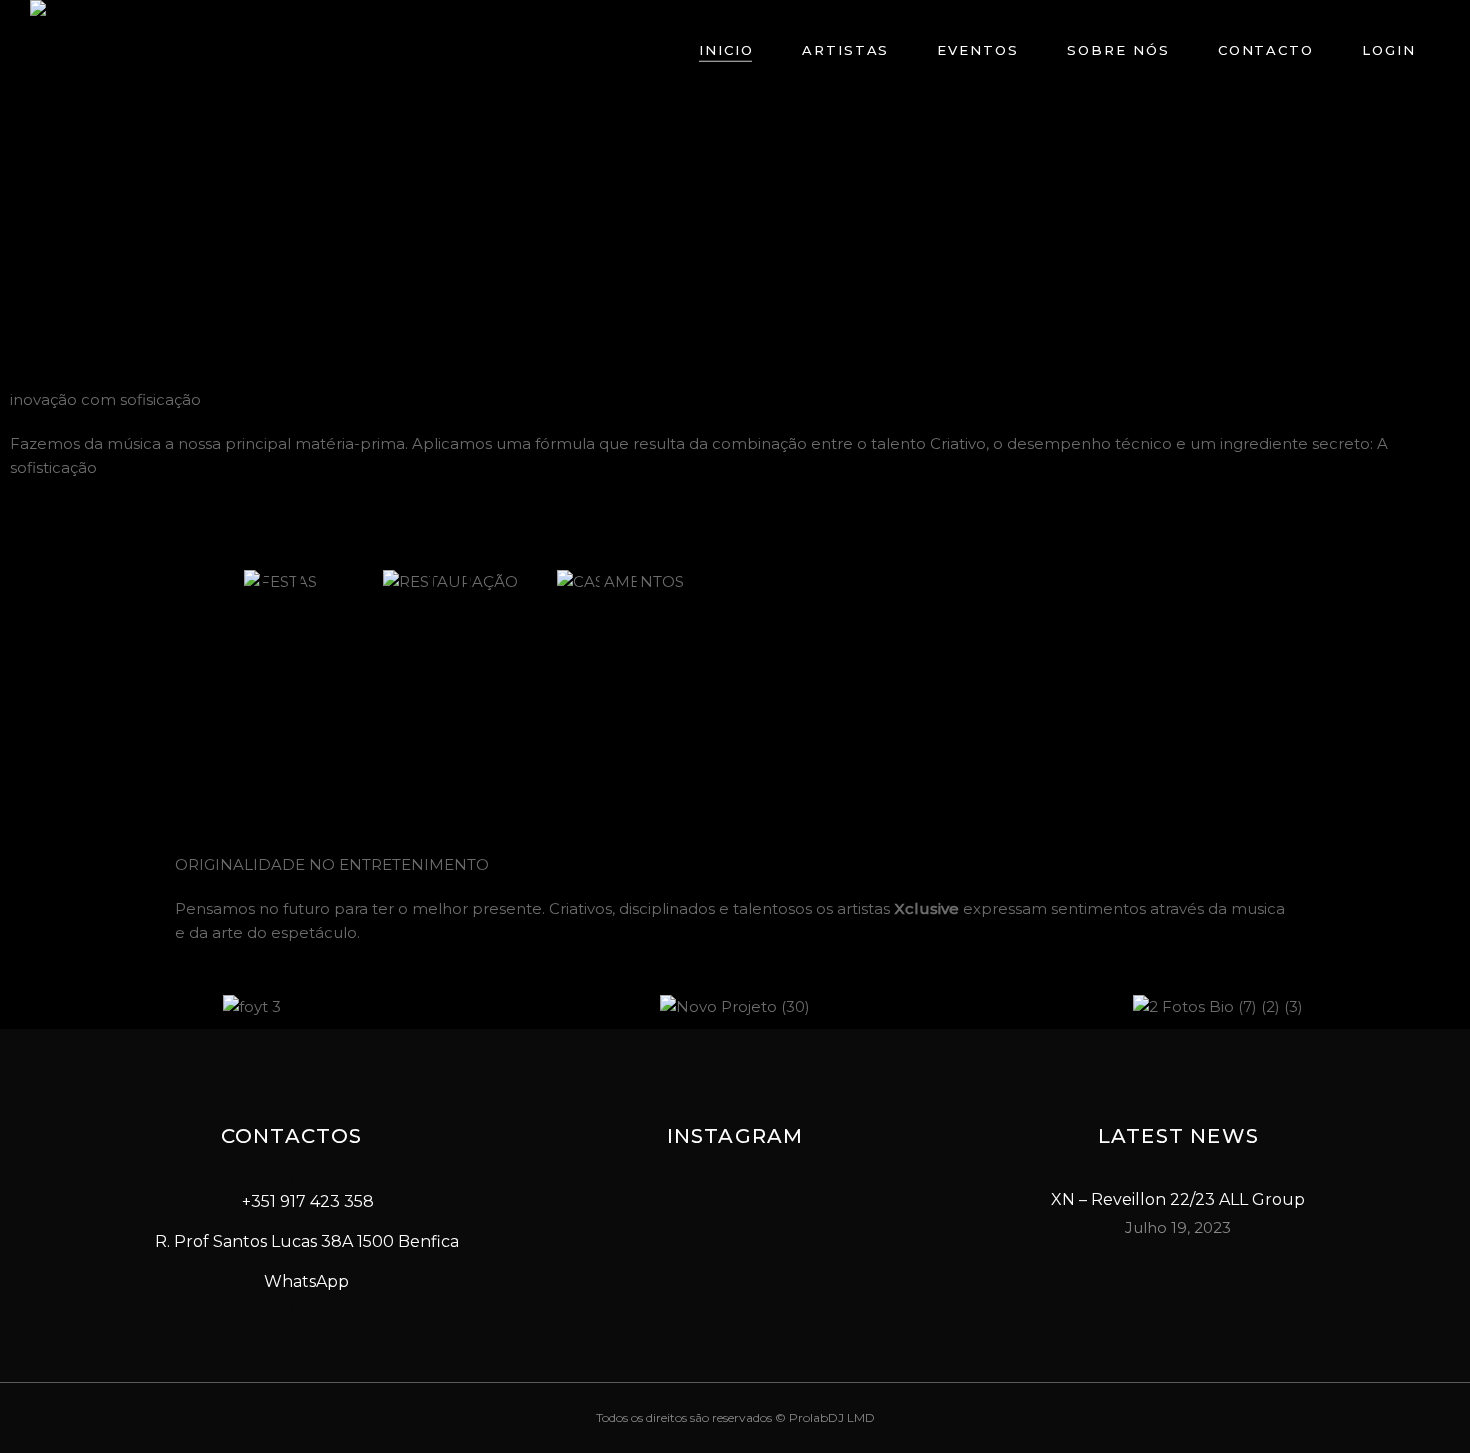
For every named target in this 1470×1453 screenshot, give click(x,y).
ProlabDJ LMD (832, 1417)
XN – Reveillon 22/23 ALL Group (1178, 1199)
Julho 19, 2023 (1178, 1227)
